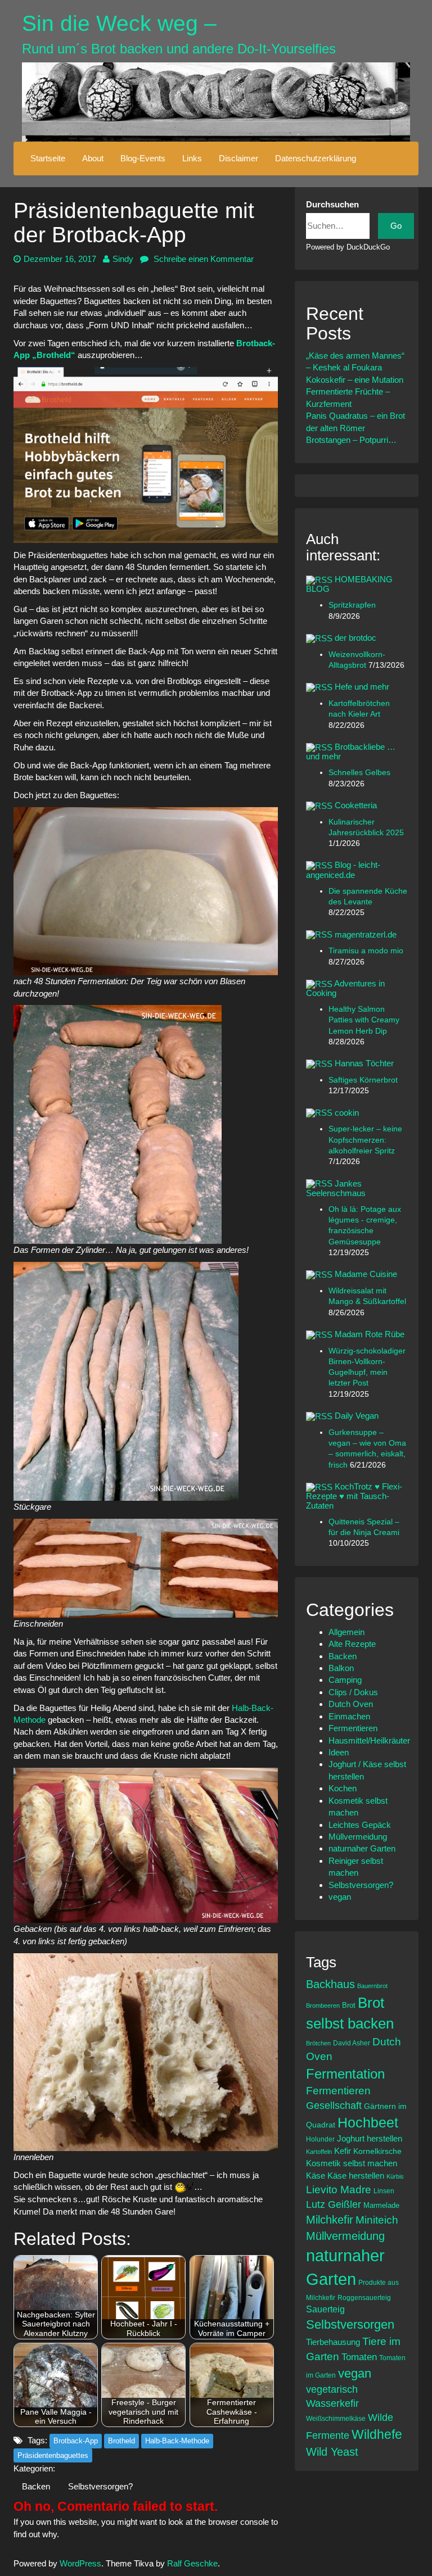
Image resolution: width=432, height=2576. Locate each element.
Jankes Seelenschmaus (336, 1188)
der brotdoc (355, 638)
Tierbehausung (333, 2342)
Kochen (343, 1788)
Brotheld (121, 2441)
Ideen (339, 1752)
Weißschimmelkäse (336, 2418)
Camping (345, 1680)
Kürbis (395, 2176)
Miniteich (377, 2220)
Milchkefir (330, 2220)
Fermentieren (353, 1728)
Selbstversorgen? (100, 2486)
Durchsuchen (332, 204)
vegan (340, 1897)
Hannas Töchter (364, 1063)
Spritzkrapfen (352, 605)
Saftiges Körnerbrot (363, 1080)
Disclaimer (238, 158)
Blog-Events (143, 158)
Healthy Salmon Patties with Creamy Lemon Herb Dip (364, 1020)
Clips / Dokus (353, 1692)
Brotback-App (76, 2441)
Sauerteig (325, 2309)
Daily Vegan (357, 1416)
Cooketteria (356, 805)
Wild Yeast (332, 2452)
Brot (349, 2005)
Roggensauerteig (364, 2297)
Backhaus (330, 1984)
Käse (316, 2176)
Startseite (48, 158)
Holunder (320, 2139)
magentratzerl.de (366, 934)
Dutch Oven (351, 1704)
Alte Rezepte (352, 1644)
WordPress (80, 2563)
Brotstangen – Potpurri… (351, 440)
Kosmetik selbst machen (352, 2163)
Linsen (384, 2191)
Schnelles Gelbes (359, 773)
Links (192, 158)
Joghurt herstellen (370, 2139)
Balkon (341, 1668)
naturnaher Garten (362, 1848)
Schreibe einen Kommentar (202, 259)
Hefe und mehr (362, 687)
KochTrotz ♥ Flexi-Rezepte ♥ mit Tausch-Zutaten (354, 1496)
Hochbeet (368, 2122)
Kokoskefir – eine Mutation (355, 380)
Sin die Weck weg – (119, 23)
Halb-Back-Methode (177, 2441)
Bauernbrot (372, 1986)
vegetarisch (332, 2389)
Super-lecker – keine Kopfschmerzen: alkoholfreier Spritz (365, 1140)
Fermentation (345, 2074)
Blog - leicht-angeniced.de (343, 870)
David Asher (352, 2043)
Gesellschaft (334, 2106)
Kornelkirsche (377, 2151)
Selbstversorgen (350, 2324)
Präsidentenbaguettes (53, 2455)
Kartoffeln (319, 2152)
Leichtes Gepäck (360, 1825)
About (93, 158)
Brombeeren (323, 2005)
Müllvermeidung (358, 1837)
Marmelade (381, 2205)
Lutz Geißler (334, 2204)
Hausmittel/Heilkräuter (369, 1740)
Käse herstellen (356, 2176)
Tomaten (359, 2357)
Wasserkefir (332, 2403)
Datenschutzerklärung (316, 158)
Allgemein (346, 1632)
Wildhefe (377, 2434)
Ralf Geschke (192, 2563)
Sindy (123, 259)
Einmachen (349, 1716)
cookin (347, 1113)
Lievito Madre (339, 2190)
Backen (36, 2486)
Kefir (343, 2151)
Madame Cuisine (366, 1274)
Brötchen (318, 2043)
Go (396, 226)
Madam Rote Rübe (370, 1334)
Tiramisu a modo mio (366, 951)
